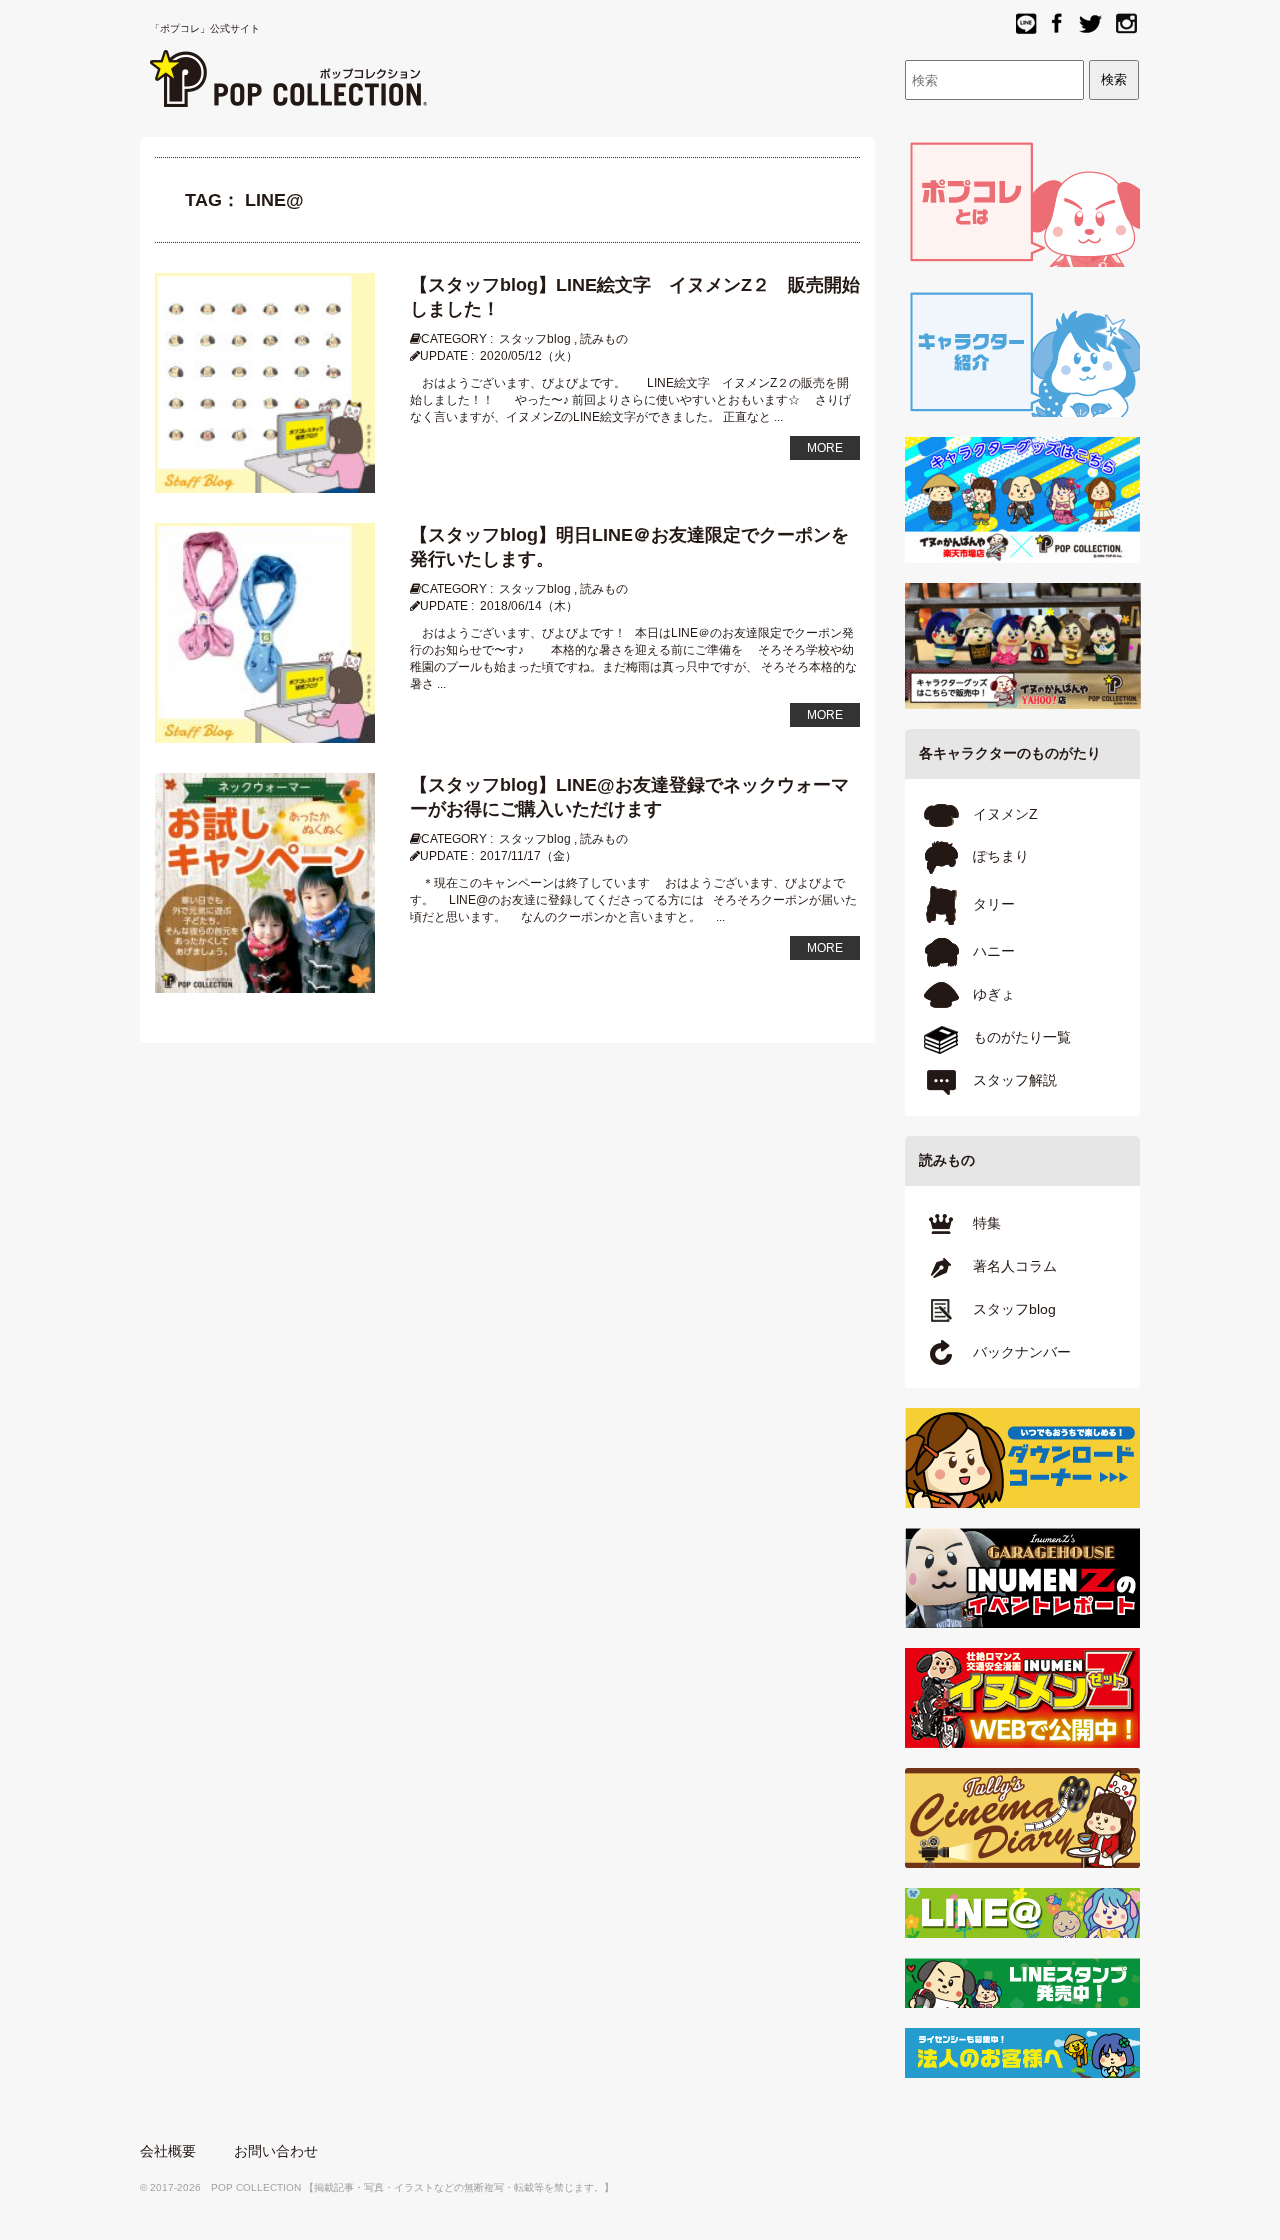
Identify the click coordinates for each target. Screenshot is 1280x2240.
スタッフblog (535, 339)
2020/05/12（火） (529, 356)
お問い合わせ (276, 2151)
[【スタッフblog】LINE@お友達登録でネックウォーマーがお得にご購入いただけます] (265, 882)
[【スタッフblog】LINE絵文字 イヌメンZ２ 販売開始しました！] (265, 382)
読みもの (604, 339)
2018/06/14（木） (529, 606)
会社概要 (168, 2151)
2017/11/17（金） (528, 856)
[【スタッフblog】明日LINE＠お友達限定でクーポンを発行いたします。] (265, 632)
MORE (825, 448)
